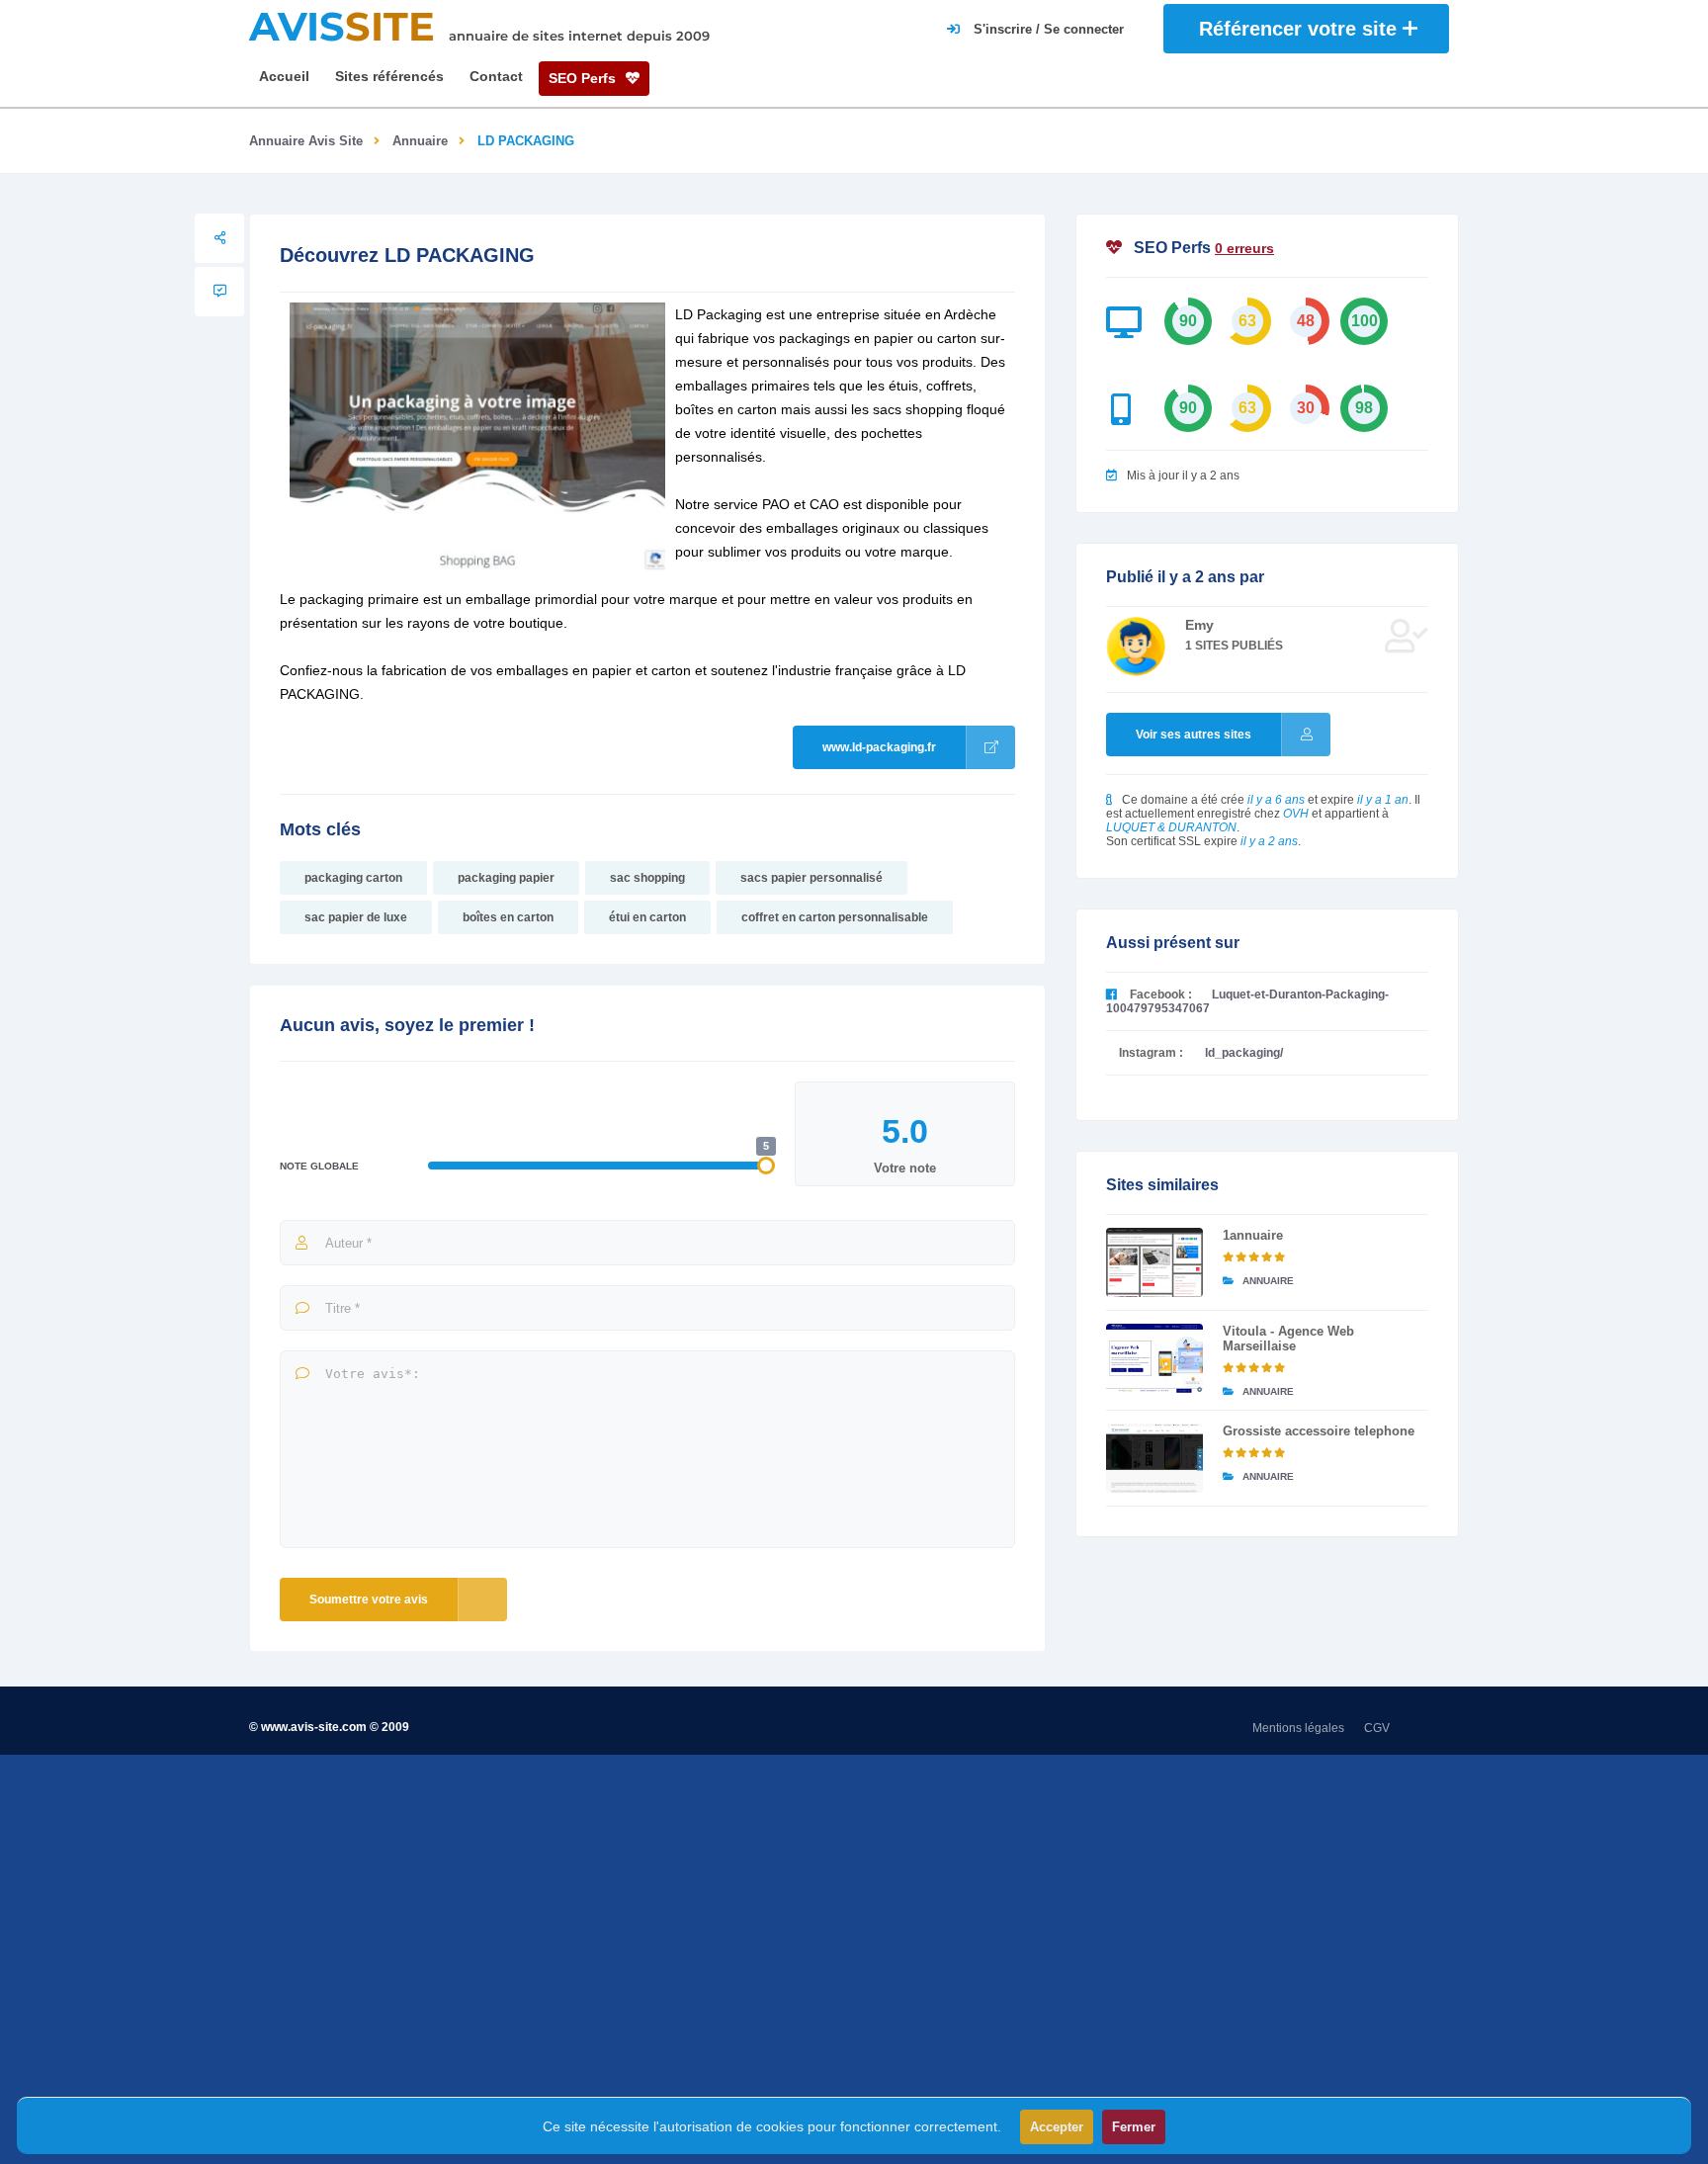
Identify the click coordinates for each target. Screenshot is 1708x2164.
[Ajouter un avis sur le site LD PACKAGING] (219, 292)
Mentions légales (1298, 1728)
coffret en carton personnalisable (835, 917)
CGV (1377, 1728)
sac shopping (647, 878)
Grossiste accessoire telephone (1319, 1431)
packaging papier (506, 878)
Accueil (284, 76)
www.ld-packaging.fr (879, 747)
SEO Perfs (584, 78)
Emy (1199, 625)
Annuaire (420, 141)
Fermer (1134, 2127)
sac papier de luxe (356, 917)
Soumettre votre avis (369, 1600)
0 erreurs (1244, 248)
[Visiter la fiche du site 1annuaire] (1154, 1262)
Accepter (1057, 2127)
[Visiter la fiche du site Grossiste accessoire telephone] (1154, 1458)
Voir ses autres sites (1194, 735)
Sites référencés (389, 76)
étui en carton (647, 917)
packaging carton (353, 878)
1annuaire (1253, 1235)
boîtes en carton (508, 917)
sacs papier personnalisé (811, 878)
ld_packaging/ (1244, 1053)
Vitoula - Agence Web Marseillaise (1288, 1339)
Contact (496, 76)
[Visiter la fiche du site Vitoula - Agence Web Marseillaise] (1154, 1358)
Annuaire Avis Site (306, 141)
